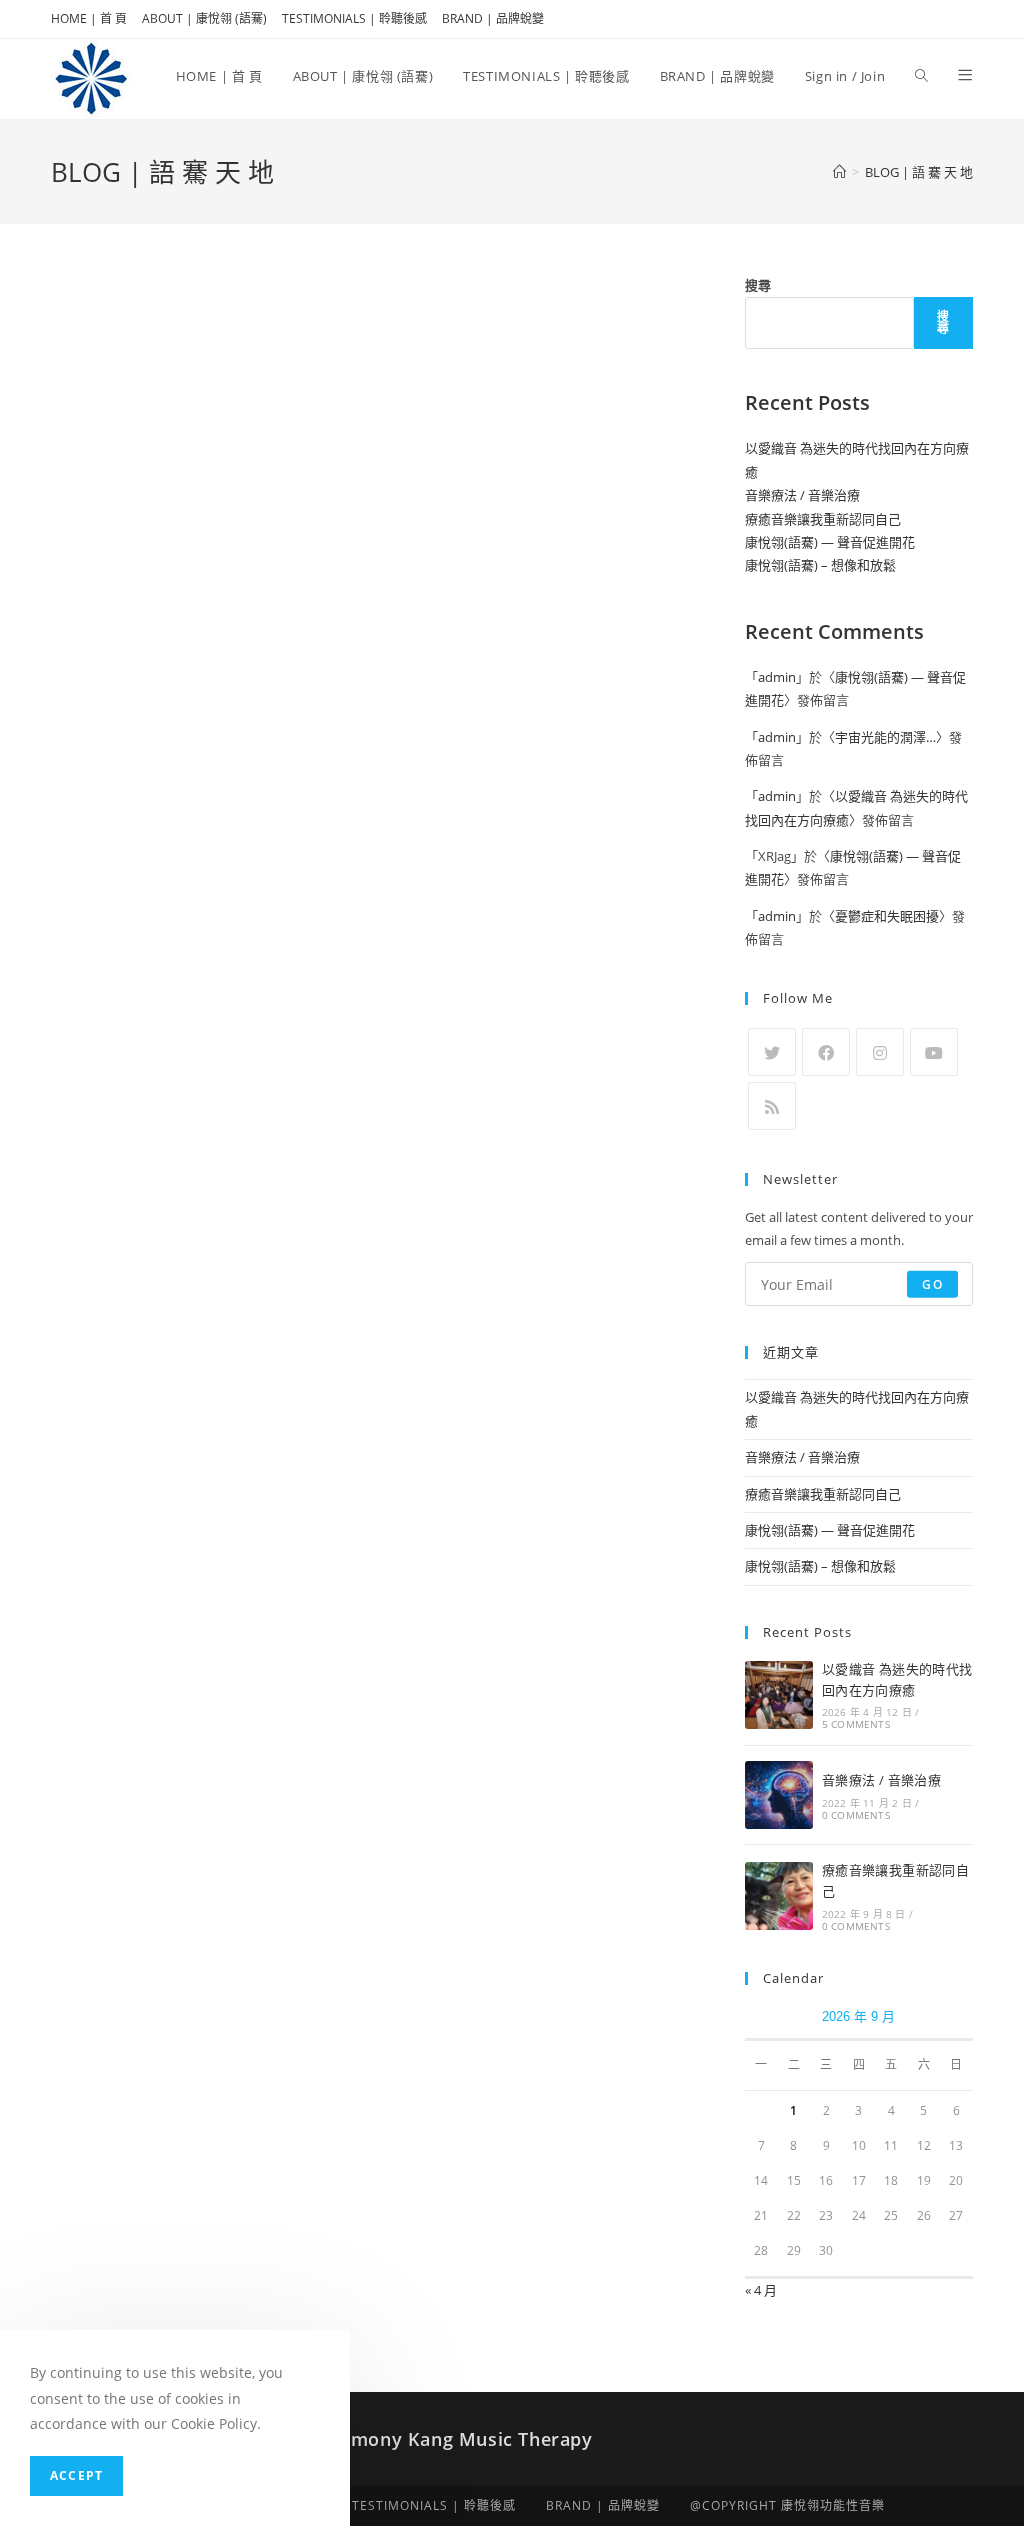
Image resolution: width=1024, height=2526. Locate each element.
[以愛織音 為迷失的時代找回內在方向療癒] (779, 1695)
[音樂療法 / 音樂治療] (779, 1795)
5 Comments (856, 1724)
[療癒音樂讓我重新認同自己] (779, 1896)
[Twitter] (772, 1052)
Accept (76, 2475)
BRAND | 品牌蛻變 (493, 18)
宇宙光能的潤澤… (885, 737)
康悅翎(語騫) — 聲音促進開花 (830, 542)
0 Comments (856, 1815)
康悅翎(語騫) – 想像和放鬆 (820, 565)
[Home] (839, 172)
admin (777, 677)
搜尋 (758, 285)
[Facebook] (826, 1052)
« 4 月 (761, 2290)
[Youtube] (934, 1052)
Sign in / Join (845, 76)
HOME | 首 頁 (89, 18)
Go (932, 1283)
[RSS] (772, 1106)
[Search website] (921, 76)
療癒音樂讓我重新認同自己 (823, 519)
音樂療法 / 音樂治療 (802, 495)
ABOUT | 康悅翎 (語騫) (204, 18)
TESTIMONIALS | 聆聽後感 (354, 18)
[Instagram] (880, 1052)
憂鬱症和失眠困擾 (887, 916)
